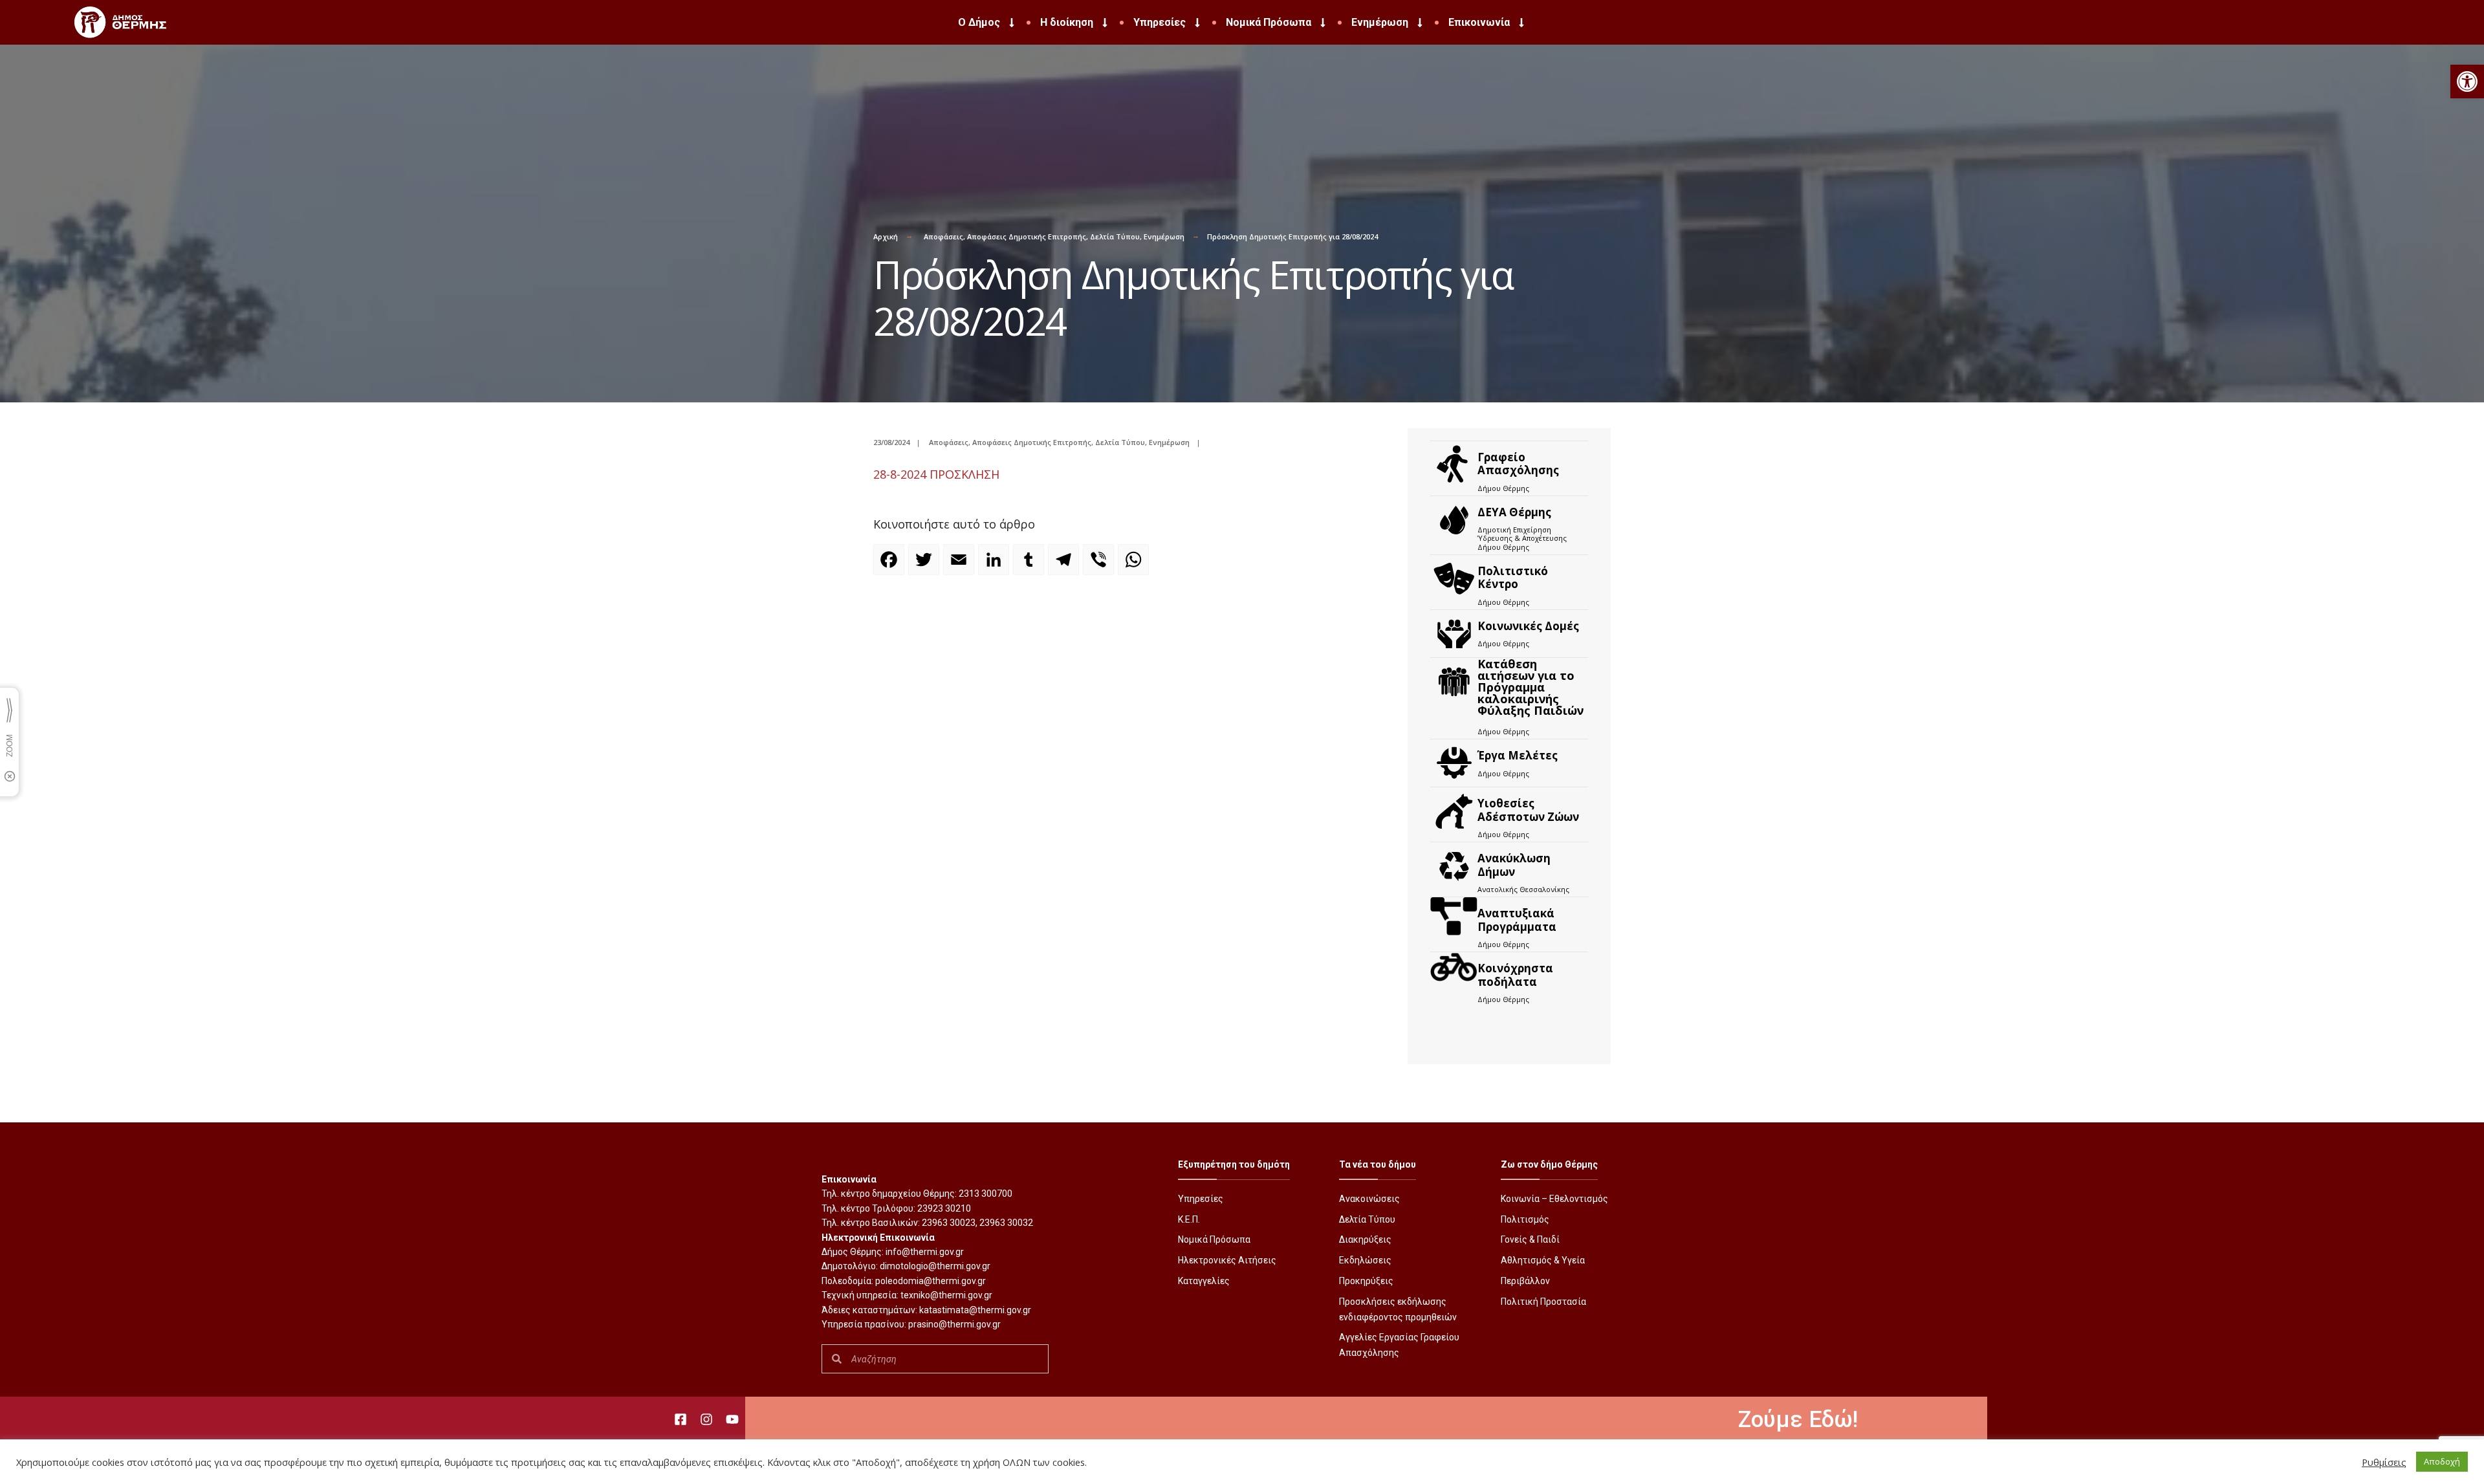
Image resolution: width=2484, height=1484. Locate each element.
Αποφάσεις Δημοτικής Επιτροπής (1027, 236)
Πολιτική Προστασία (1543, 1302)
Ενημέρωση (1380, 22)
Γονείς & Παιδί (1530, 1239)
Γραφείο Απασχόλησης (1518, 464)
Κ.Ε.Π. (1189, 1219)
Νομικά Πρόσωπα (1269, 22)
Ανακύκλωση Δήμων (1514, 865)
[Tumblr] (1030, 565)
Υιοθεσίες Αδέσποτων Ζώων (1528, 810)
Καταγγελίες (1204, 1281)
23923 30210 (944, 1208)
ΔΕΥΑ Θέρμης (1514, 512)
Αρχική (886, 236)
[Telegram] (1065, 565)
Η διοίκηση (1067, 22)
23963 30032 (1006, 1223)
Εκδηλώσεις (1365, 1260)
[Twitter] (926, 565)
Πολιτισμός (1525, 1219)
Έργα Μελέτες (1518, 755)
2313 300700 (986, 1194)
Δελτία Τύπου (1115, 236)
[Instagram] (706, 1419)
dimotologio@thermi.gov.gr (935, 1266)
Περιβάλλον (1525, 1281)
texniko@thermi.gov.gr (946, 1295)
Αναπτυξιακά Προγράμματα (1517, 920)
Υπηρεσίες (1160, 22)
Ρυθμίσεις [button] (2384, 1462)
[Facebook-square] (681, 1419)
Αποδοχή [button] (2442, 1461)
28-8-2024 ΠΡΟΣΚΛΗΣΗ (936, 474)
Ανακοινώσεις (1369, 1199)
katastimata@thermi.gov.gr (975, 1310)
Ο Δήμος (979, 22)
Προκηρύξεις (1366, 1281)
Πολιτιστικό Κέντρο (1513, 577)
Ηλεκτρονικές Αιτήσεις (1227, 1260)
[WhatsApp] (1135, 565)
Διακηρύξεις (1365, 1239)
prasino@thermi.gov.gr (954, 1324)
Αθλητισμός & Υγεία (1543, 1260)
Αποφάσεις (943, 236)
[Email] (961, 565)
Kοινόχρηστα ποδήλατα (1515, 975)
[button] (2467, 82)
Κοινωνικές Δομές (1528, 626)
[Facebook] (891, 565)
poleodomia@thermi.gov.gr (931, 1281)
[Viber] (1100, 565)
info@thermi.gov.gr (925, 1252)
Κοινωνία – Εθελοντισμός (1554, 1199)
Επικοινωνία (1479, 22)
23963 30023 (949, 1223)
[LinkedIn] (996, 565)
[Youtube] (732, 1419)
